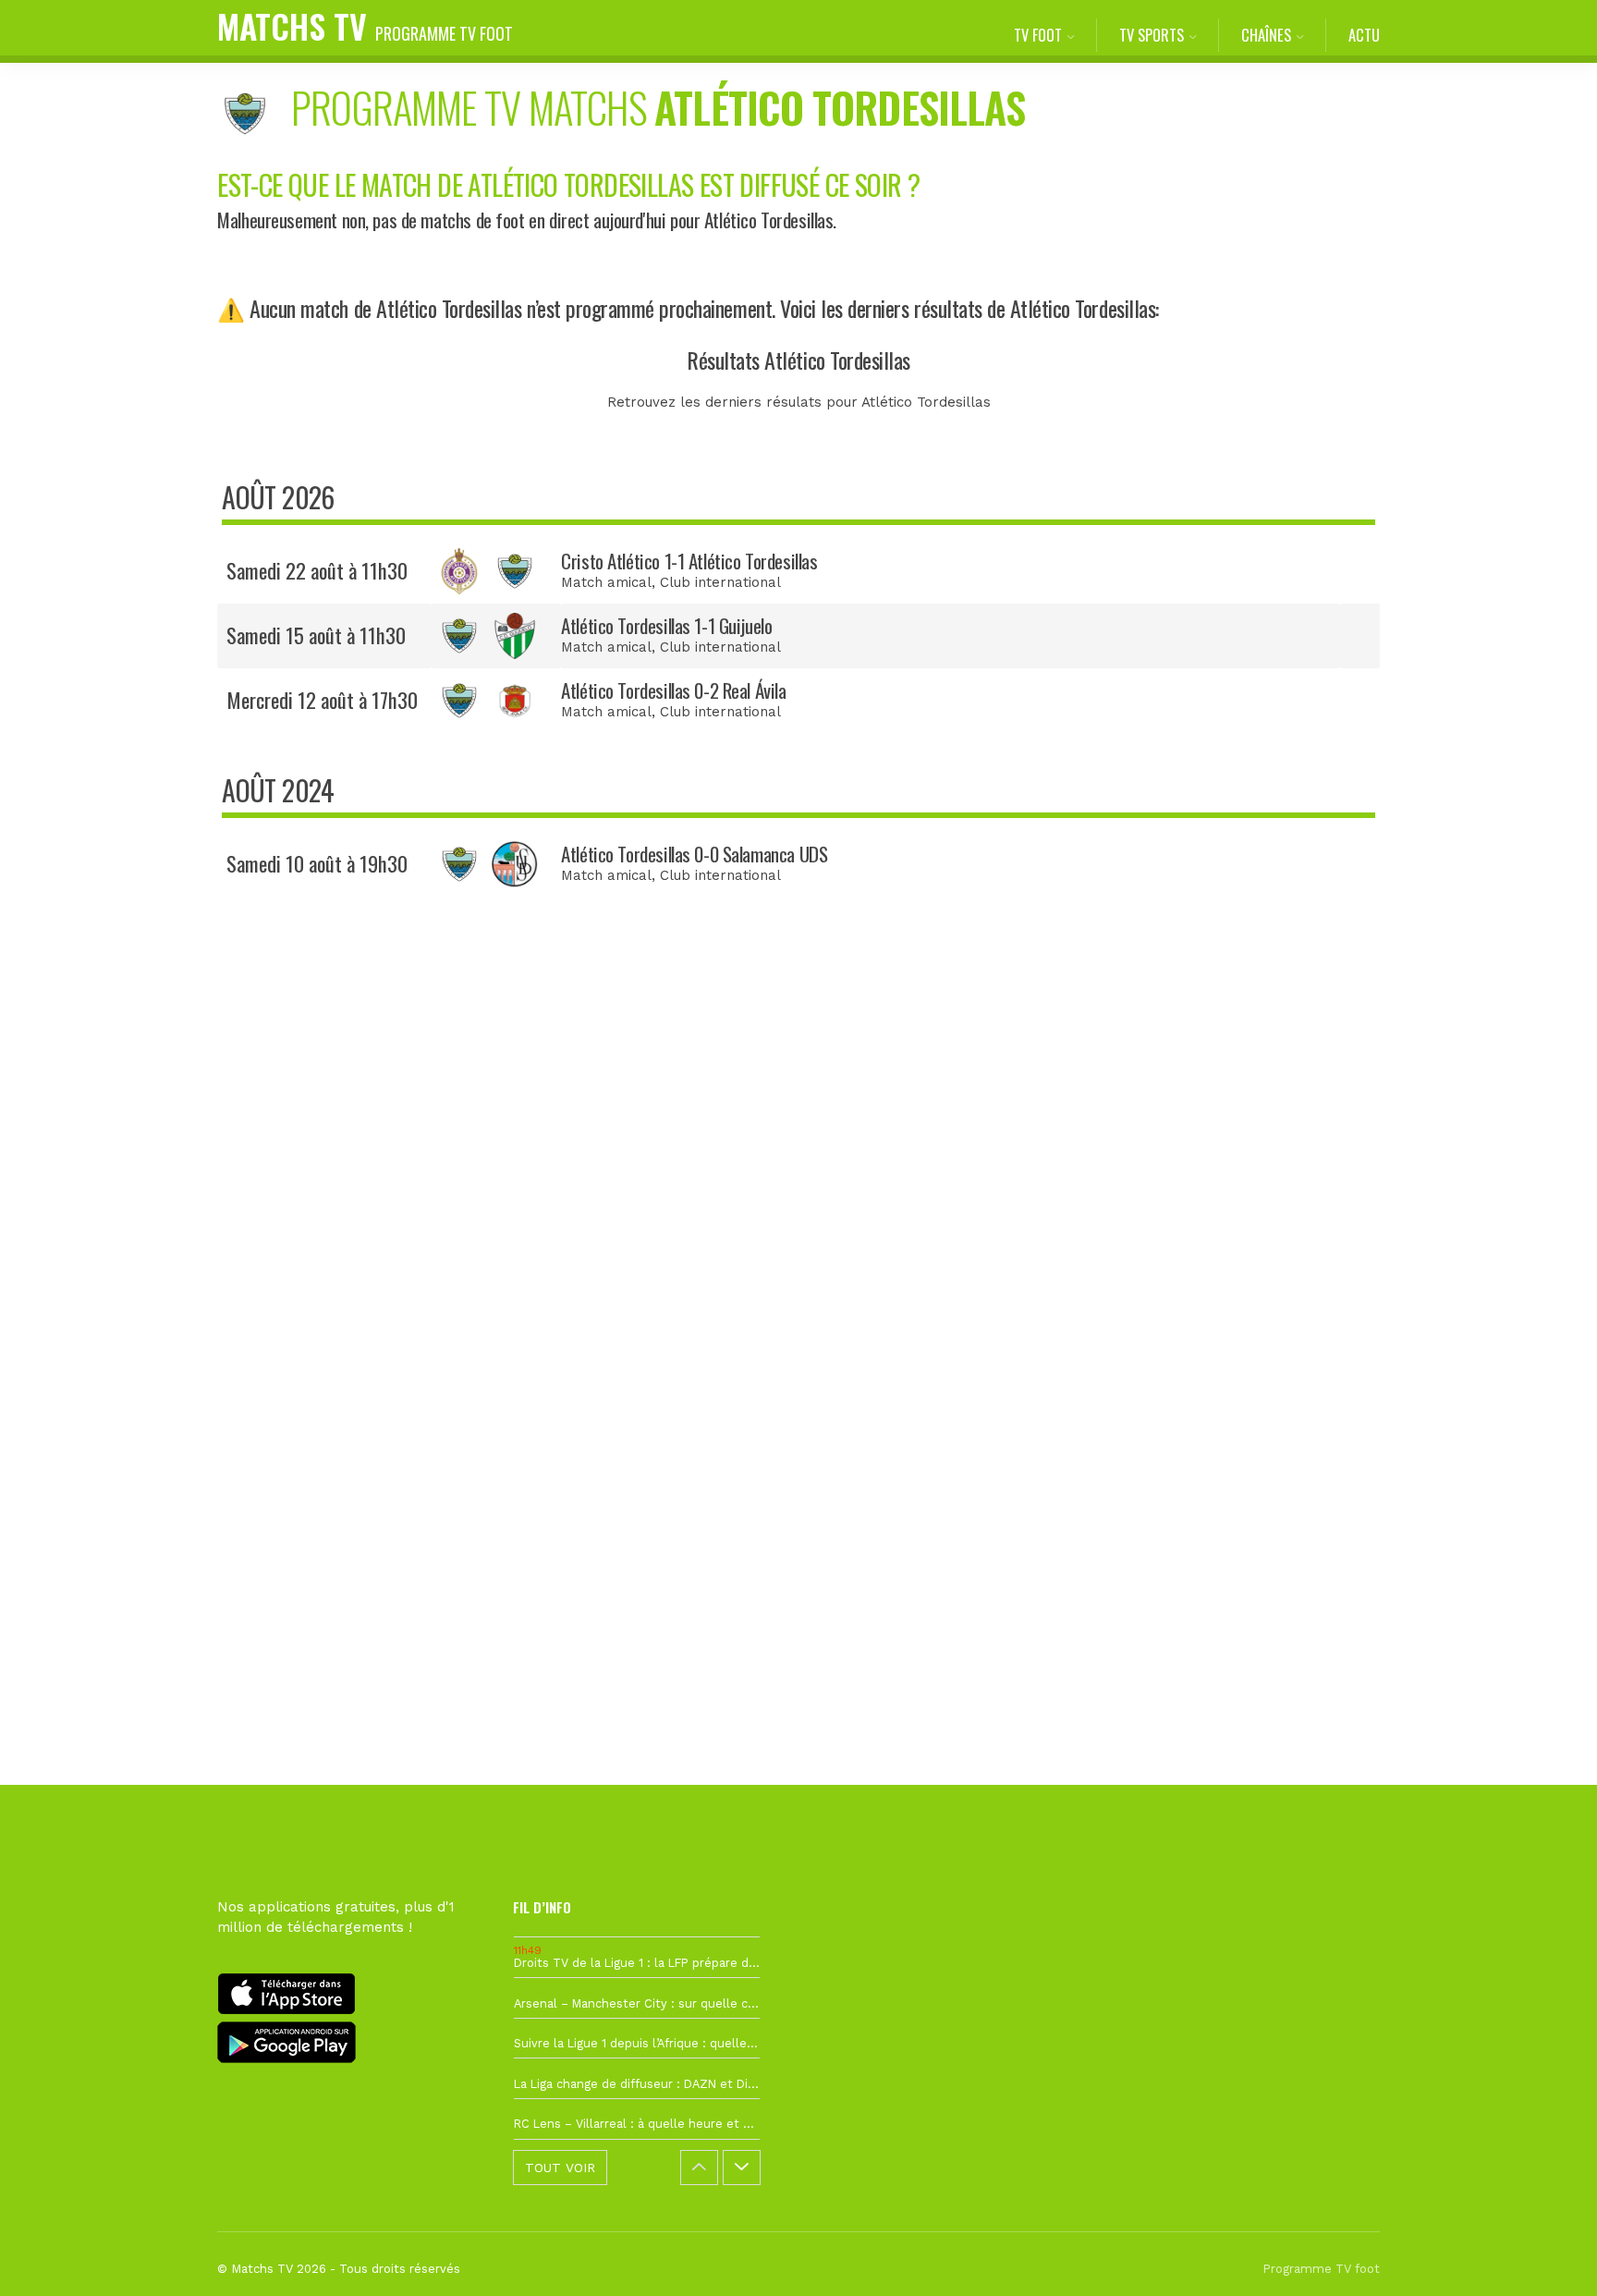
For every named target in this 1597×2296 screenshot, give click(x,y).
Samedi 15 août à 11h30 (316, 635)
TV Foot (1038, 35)
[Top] (1547, 2255)
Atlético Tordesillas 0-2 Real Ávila (673, 690)
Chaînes (1266, 35)
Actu (1364, 35)
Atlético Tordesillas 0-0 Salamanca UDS (694, 854)
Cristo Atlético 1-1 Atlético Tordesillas (689, 561)
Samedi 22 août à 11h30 (317, 570)
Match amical (606, 582)
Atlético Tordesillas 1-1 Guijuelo (666, 625)
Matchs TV (365, 25)
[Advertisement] (798, 1249)
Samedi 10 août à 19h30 (317, 863)
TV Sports (1152, 35)
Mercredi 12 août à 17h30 (322, 700)
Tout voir (560, 2168)
